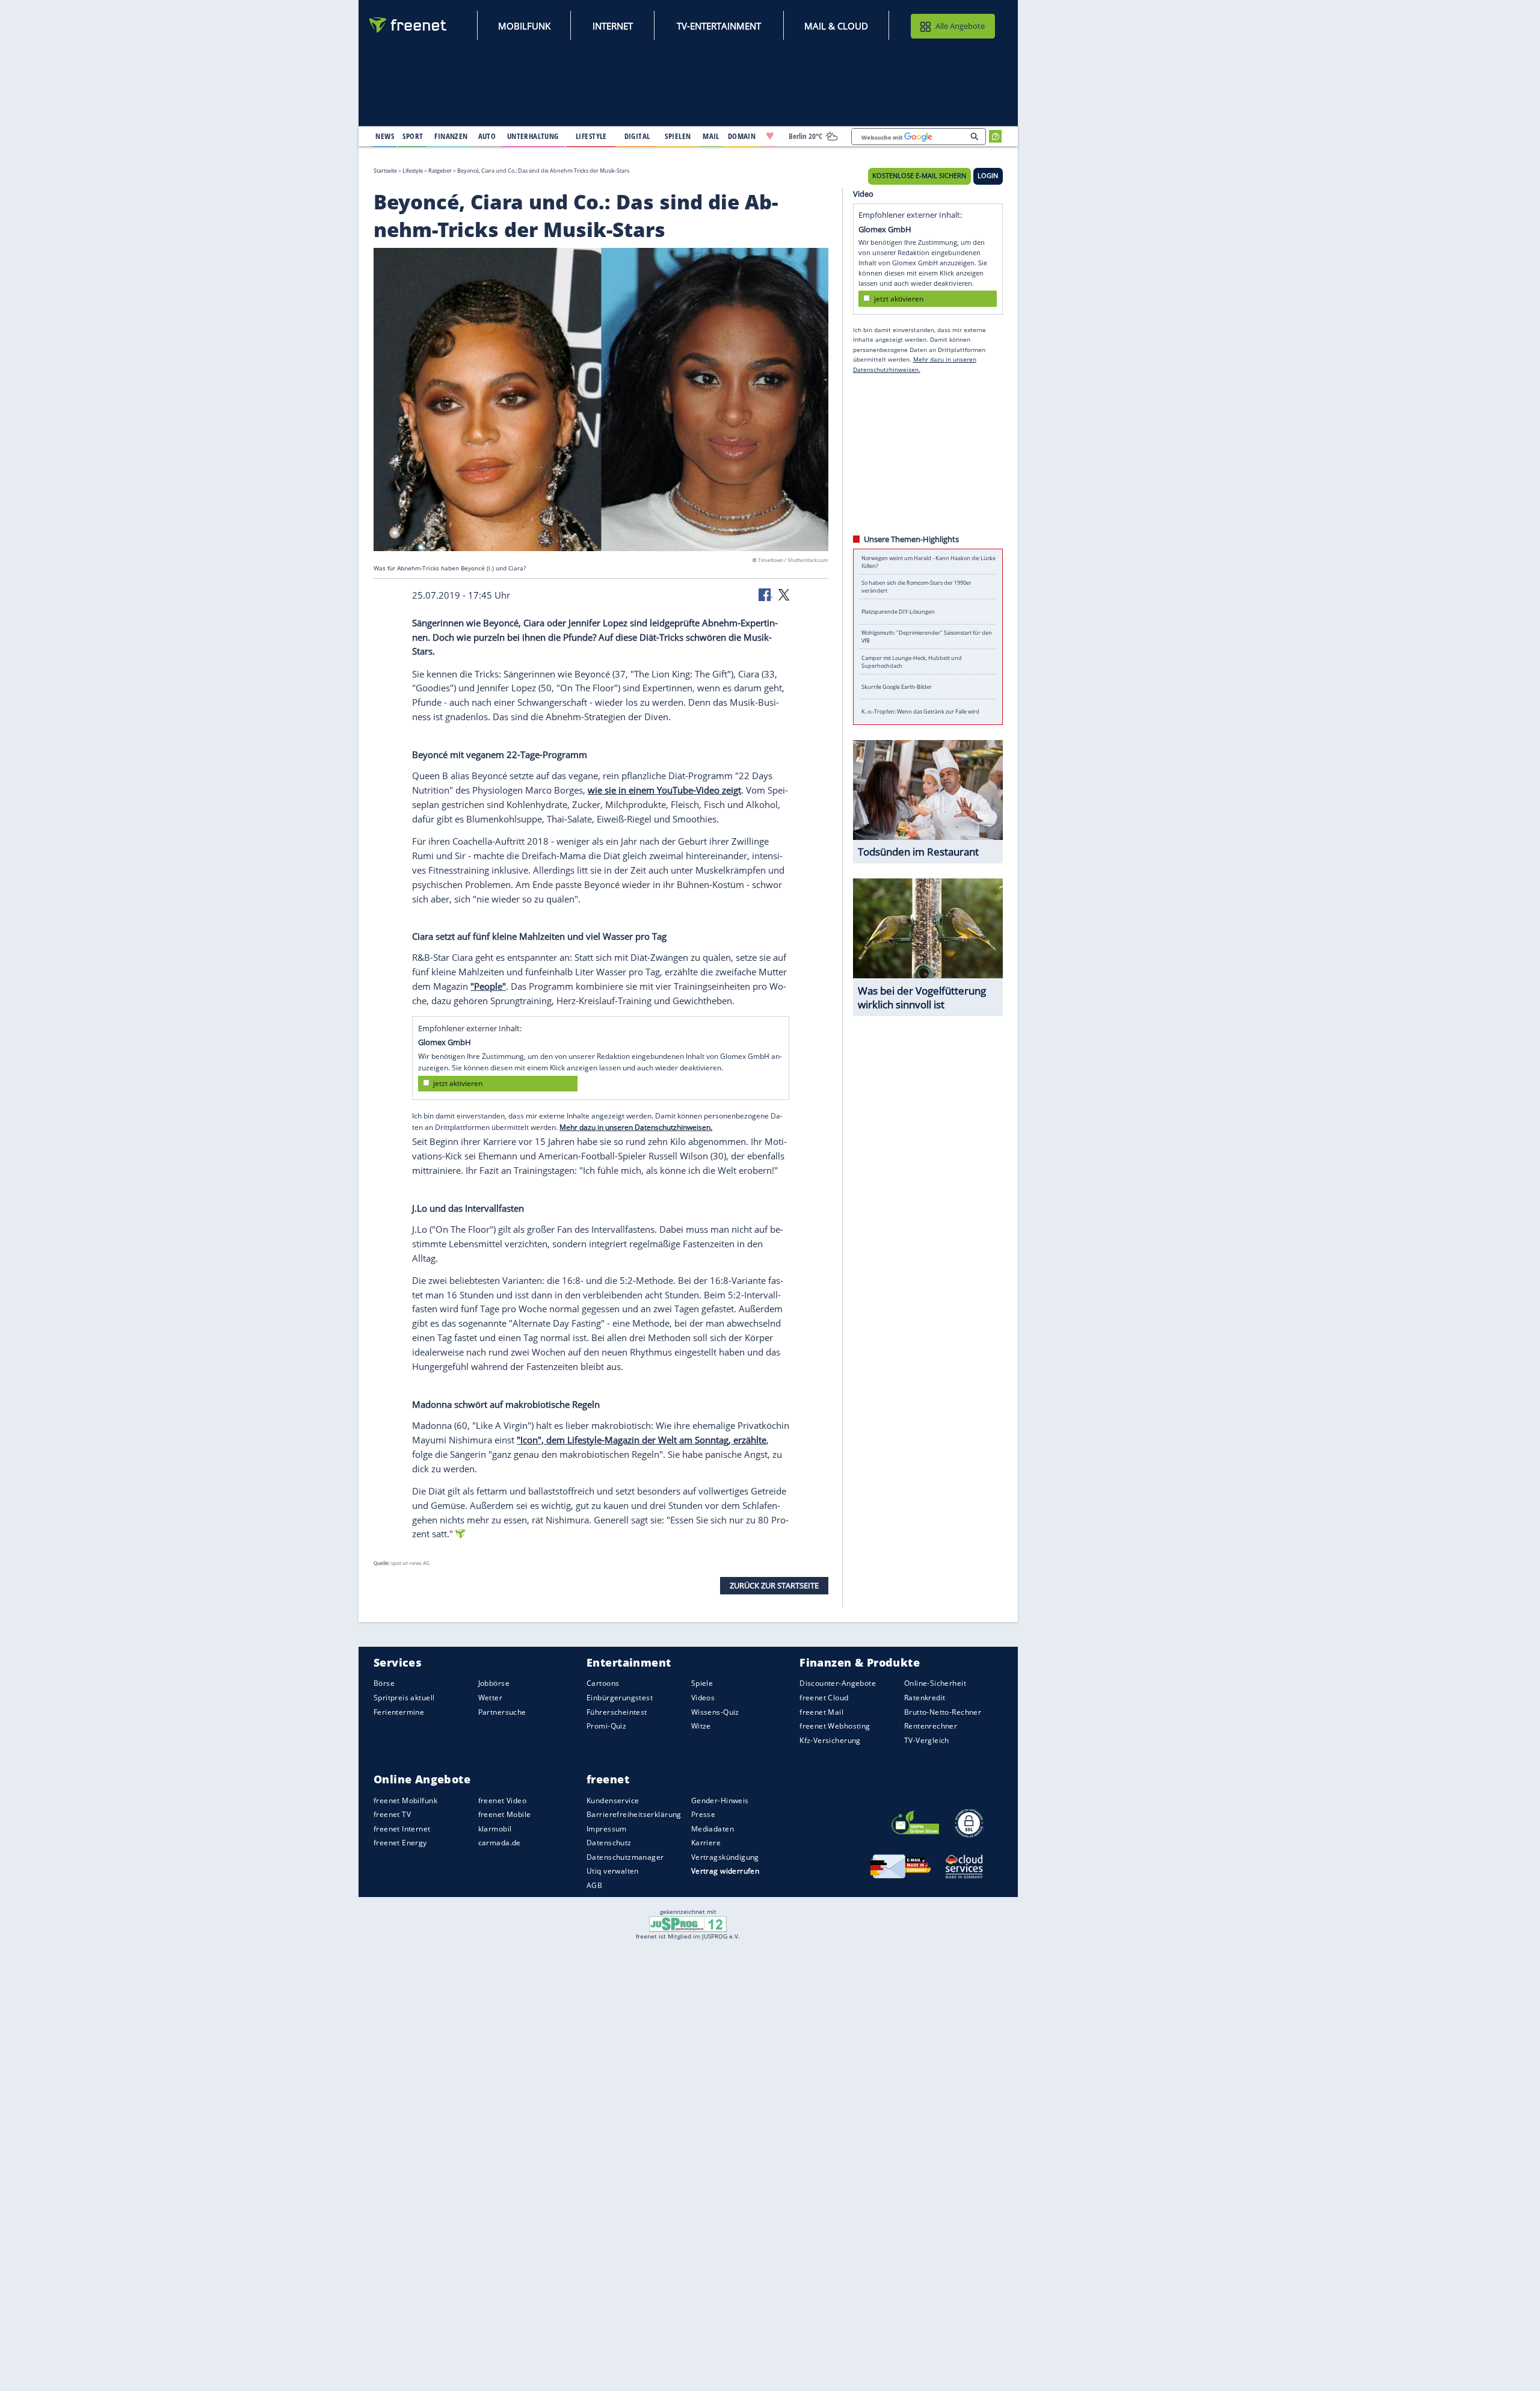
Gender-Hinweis (720, 1800)
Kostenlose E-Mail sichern (919, 176)
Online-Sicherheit (935, 1684)
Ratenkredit (925, 1698)
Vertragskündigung (725, 1857)
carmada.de (500, 1843)
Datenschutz (609, 1843)
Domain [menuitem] (742, 136)
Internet (613, 26)
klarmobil (495, 1829)
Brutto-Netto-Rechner (943, 1712)
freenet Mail (821, 1712)
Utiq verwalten (613, 1871)
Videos (703, 1698)
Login (988, 176)
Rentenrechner (931, 1726)
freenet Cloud (824, 1698)
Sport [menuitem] (413, 136)
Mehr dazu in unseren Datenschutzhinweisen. (636, 1127)
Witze (701, 1726)
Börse (384, 1684)
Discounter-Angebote (838, 1684)
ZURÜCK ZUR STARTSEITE (774, 1585)
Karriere (706, 1843)
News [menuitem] (385, 136)
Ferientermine (399, 1712)
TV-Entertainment (719, 26)
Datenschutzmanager (625, 1857)
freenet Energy (400, 1843)
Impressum (607, 1829)
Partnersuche (502, 1712)
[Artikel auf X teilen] (784, 594)
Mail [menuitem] (711, 136)
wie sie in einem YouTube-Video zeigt (664, 790)
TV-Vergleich (927, 1740)
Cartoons (603, 1684)
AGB (594, 1885)
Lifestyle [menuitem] (591, 136)
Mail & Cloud (836, 26)
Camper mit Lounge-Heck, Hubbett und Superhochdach (912, 662)
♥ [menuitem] (770, 136)
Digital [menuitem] (637, 136)
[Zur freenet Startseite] (408, 25)
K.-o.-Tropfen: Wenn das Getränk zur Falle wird (920, 711)
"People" (488, 986)
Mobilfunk (524, 26)
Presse (704, 1815)
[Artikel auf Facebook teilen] (766, 594)
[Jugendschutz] (688, 1924)
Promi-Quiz (606, 1726)
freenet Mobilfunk (405, 1800)
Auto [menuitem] (487, 136)
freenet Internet (402, 1829)
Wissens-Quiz (715, 1712)
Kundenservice (613, 1800)
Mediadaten (713, 1829)
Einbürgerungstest (620, 1698)
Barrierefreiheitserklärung (634, 1815)
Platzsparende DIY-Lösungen (898, 612)
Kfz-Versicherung (830, 1740)
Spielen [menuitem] (678, 136)
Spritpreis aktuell (404, 1698)
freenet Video (502, 1800)
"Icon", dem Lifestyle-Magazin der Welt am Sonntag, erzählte (642, 1440)
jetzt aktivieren (458, 1083)
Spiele (702, 1684)
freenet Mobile (505, 1815)
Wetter (491, 1698)
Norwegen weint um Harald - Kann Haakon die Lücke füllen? (929, 562)
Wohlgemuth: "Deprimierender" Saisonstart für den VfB (927, 637)
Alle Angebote (960, 26)
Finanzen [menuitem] (451, 136)
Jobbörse (494, 1684)
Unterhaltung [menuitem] (533, 136)
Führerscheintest (617, 1712)
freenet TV (392, 1815)
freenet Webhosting (835, 1726)
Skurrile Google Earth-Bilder (897, 687)
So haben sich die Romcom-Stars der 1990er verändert (916, 587)
